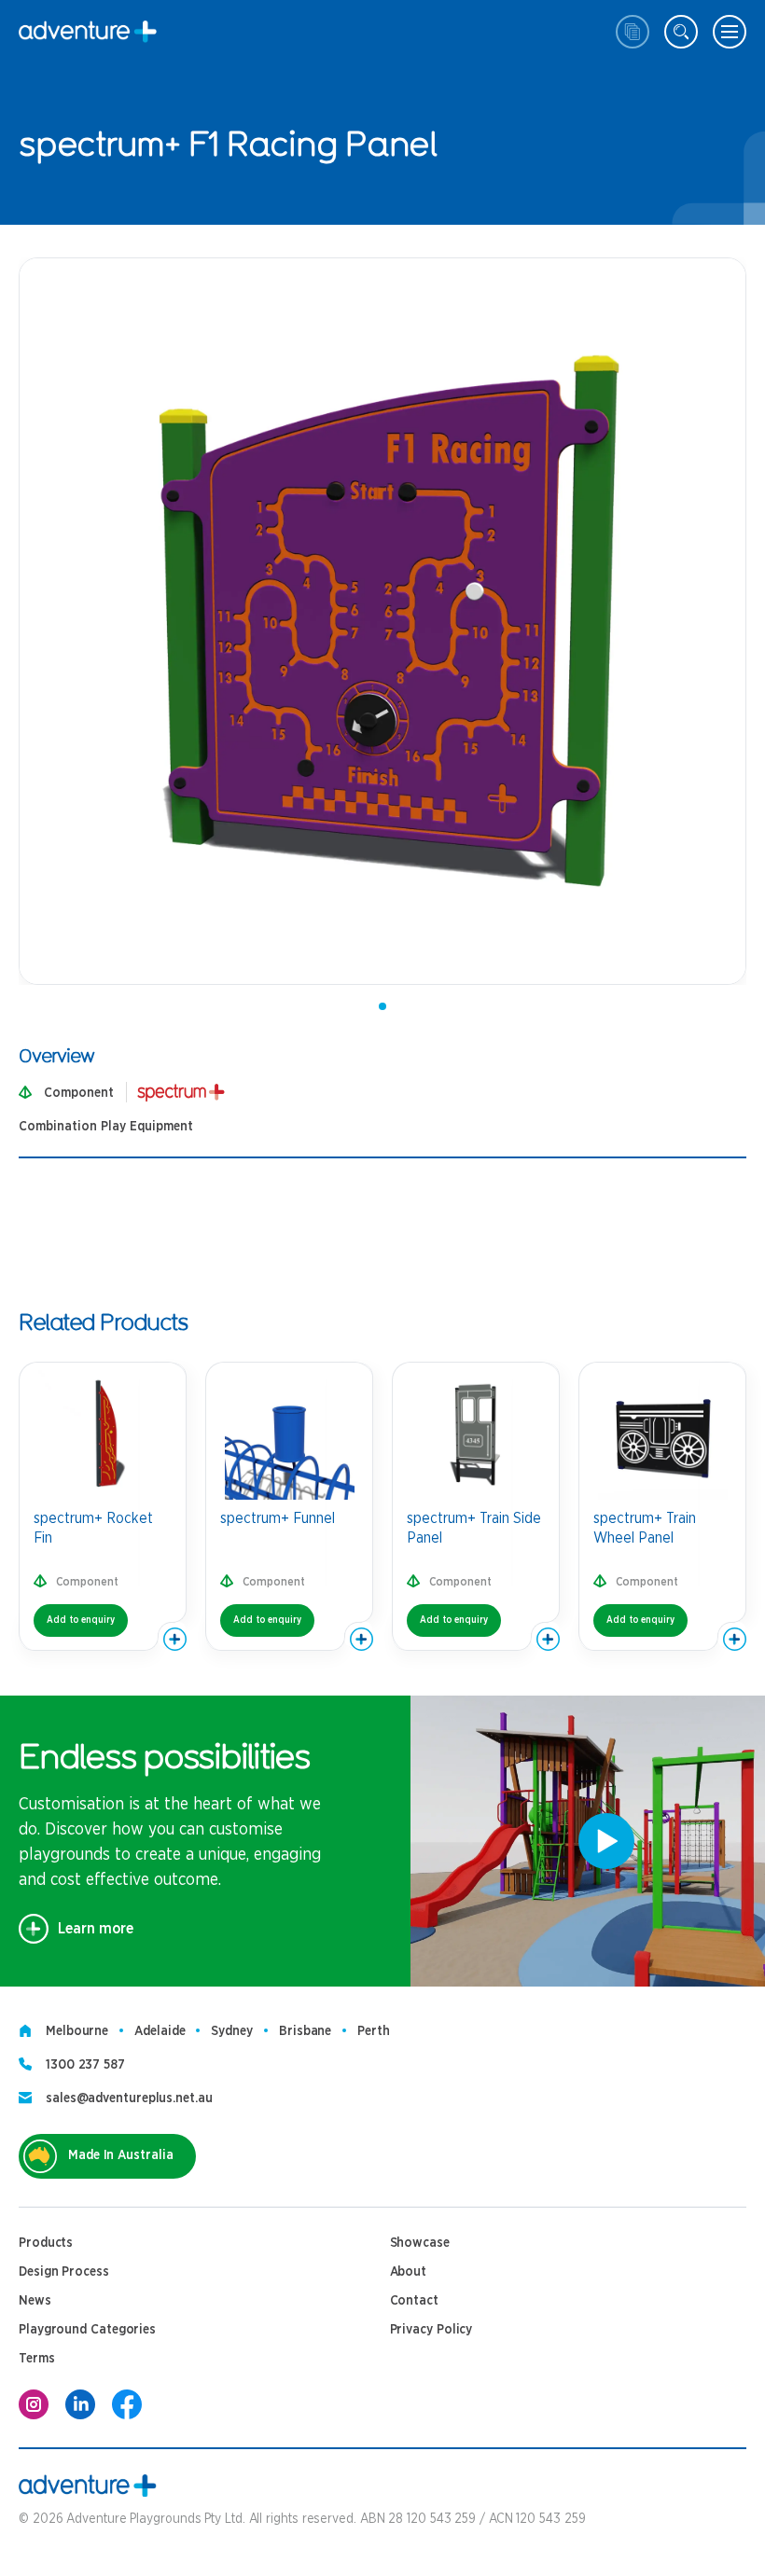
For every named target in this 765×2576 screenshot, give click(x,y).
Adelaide (160, 2031)
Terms (37, 2359)
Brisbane (305, 2031)
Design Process (64, 2272)
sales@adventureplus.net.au (129, 2098)
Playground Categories (87, 2330)
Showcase (420, 2243)
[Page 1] (382, 1006)
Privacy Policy (431, 2330)
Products (46, 2243)
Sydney (231, 2031)
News (35, 2301)
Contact (414, 2301)
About (409, 2272)
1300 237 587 (85, 2065)
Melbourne (77, 2031)
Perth (374, 2031)
